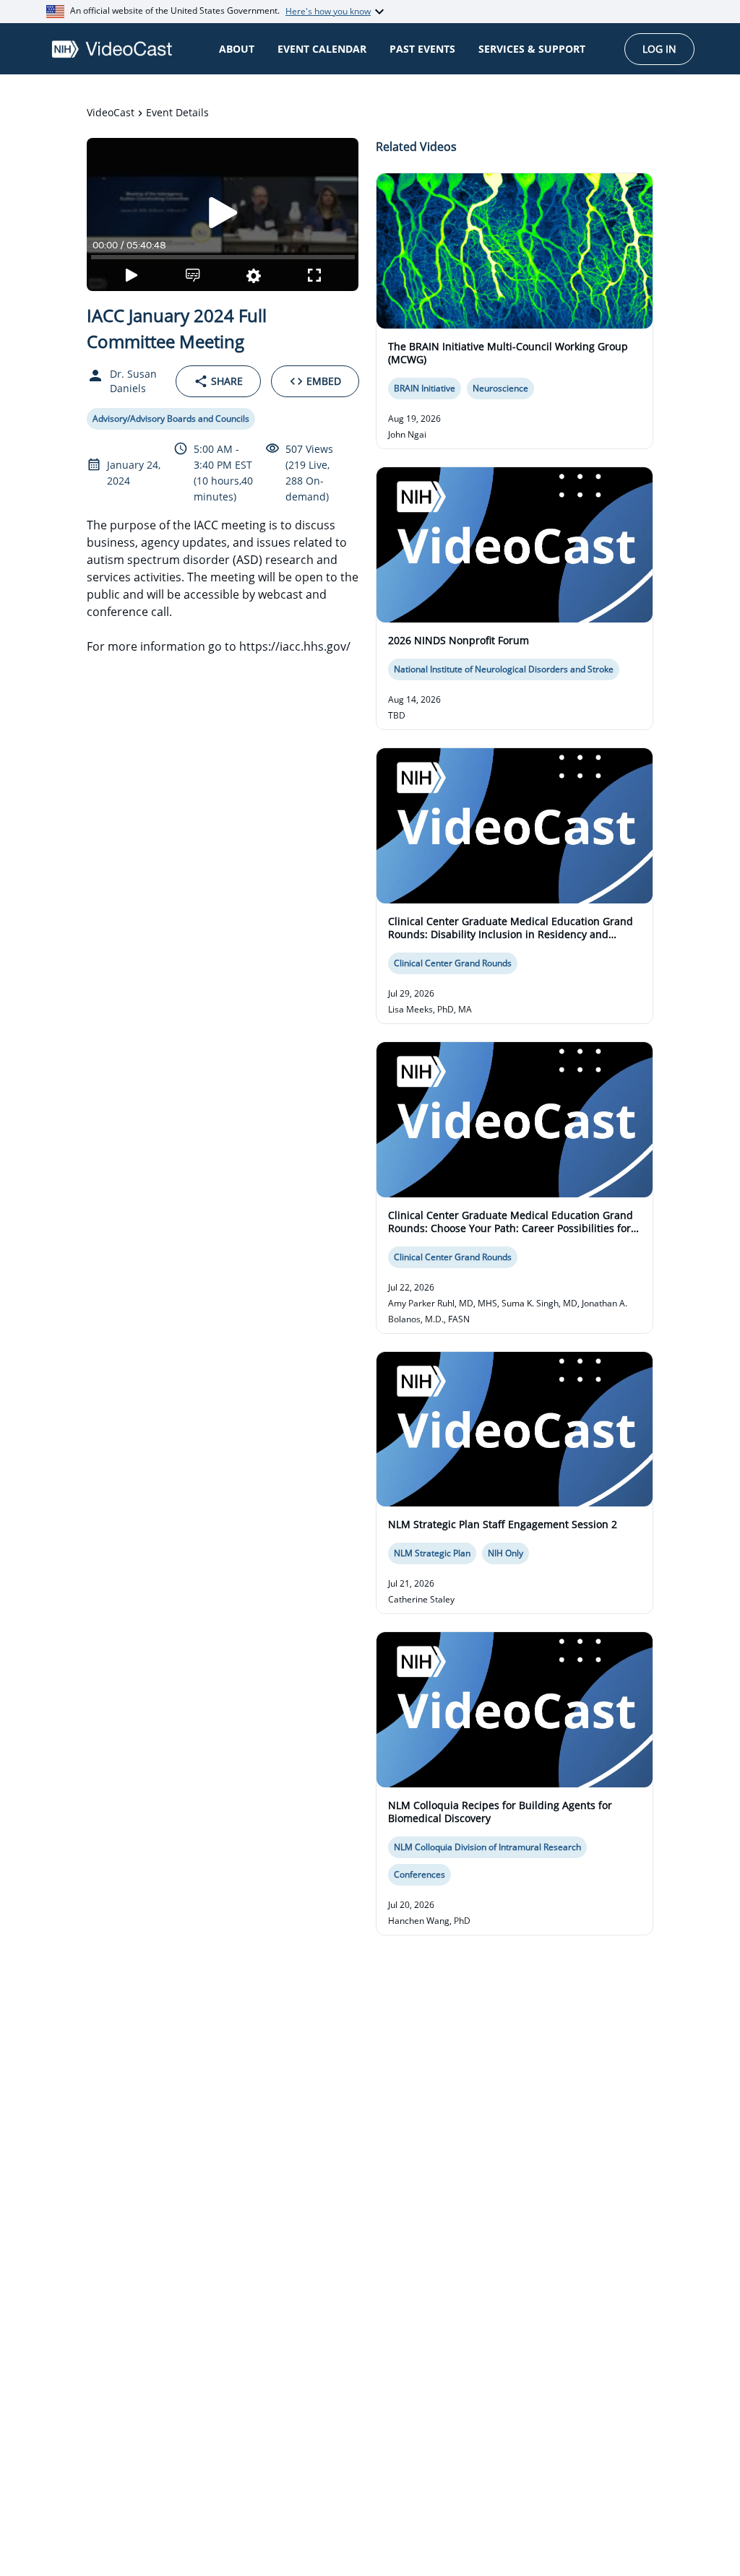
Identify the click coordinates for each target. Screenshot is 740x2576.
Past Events (422, 49)
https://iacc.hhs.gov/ (295, 646)
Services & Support (532, 49)
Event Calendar (322, 49)
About (237, 49)
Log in (659, 49)
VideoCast (111, 112)
